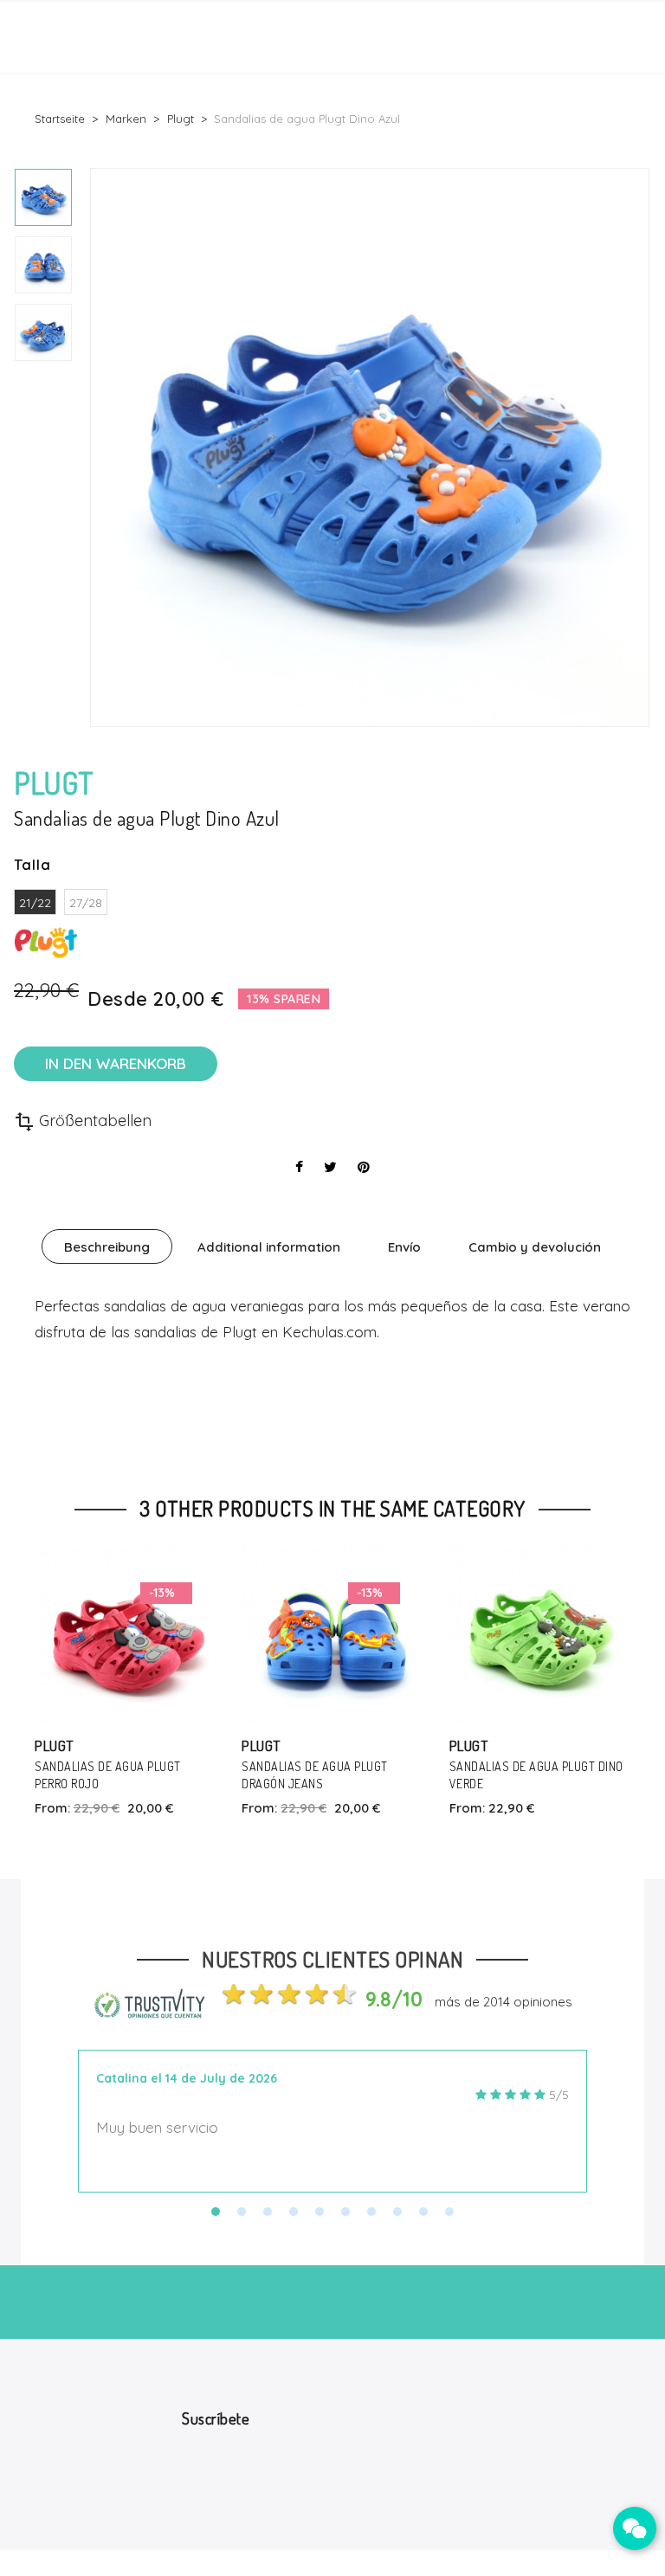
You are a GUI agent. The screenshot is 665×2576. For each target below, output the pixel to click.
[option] (43, 197)
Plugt (54, 1745)
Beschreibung (107, 1247)
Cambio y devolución (535, 1247)
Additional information (269, 1247)
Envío (404, 1247)
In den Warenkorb (116, 1063)
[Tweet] (330, 1167)
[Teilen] (299, 1167)
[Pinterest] (364, 1167)
